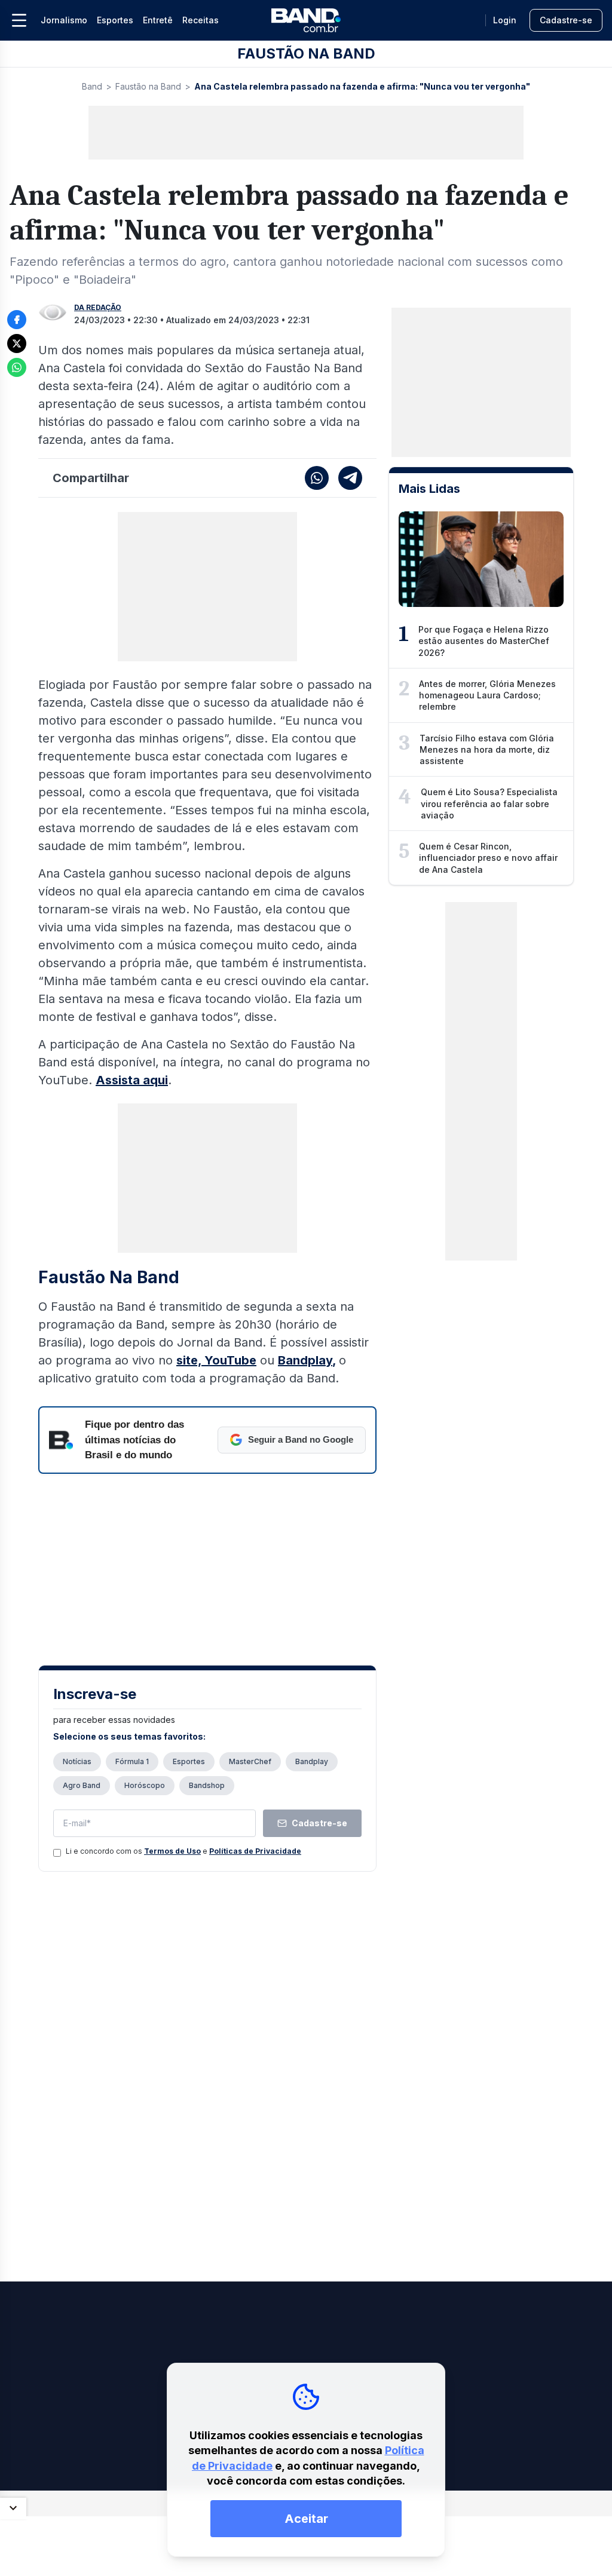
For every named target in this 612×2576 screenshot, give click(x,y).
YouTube (230, 1360)
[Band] (306, 20)
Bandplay (305, 1360)
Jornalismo (64, 20)
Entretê (158, 20)
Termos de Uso (172, 1851)
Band (92, 86)
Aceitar (306, 2519)
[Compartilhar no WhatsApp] (17, 367)
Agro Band (82, 1785)
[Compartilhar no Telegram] (350, 478)
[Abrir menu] (19, 20)
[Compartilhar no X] (17, 344)
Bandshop (207, 1785)
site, (190, 1360)
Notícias (77, 1761)
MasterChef (250, 1761)
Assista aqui (132, 1080)
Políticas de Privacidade (255, 1851)
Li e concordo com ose (183, 1851)
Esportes (115, 20)
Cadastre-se (566, 20)
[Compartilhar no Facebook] (17, 320)
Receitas (201, 20)
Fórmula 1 (132, 1761)
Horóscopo (145, 1785)
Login (505, 20)
